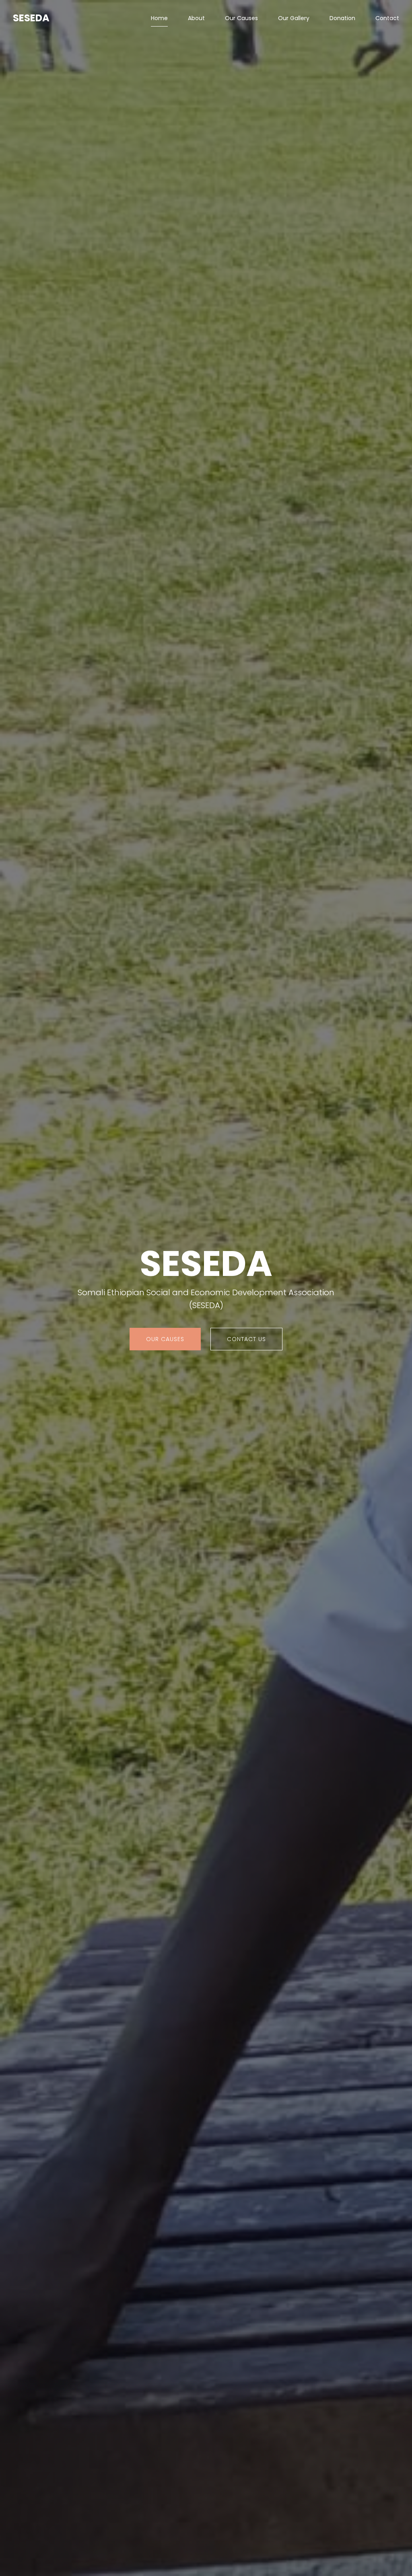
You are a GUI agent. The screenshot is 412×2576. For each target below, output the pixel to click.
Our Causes (241, 18)
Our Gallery (294, 18)
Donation (342, 18)
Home (159, 18)
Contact (387, 18)
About (196, 18)
